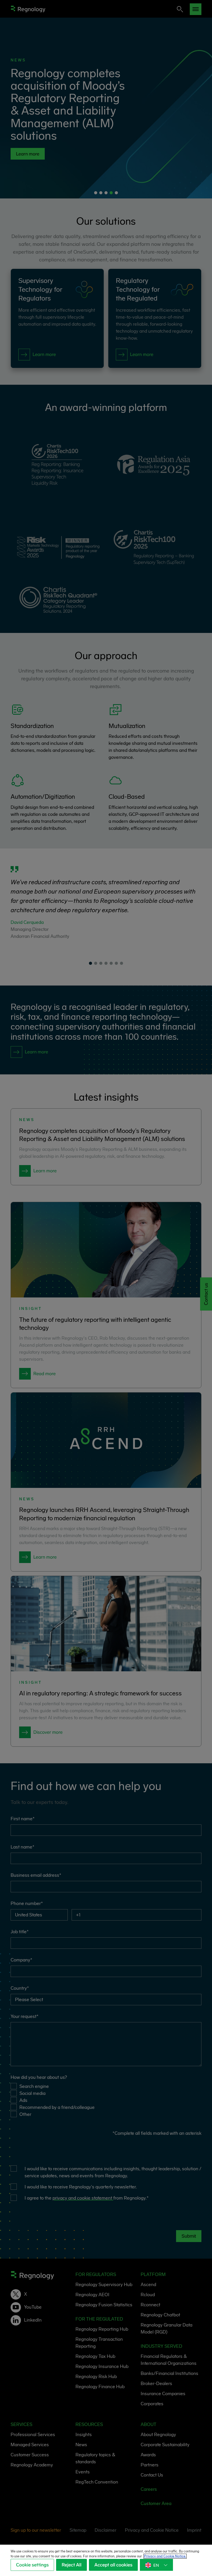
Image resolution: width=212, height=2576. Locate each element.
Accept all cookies (113, 2565)
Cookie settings (32, 2565)
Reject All (71, 2565)
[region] (106, 2560)
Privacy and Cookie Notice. (165, 2556)
